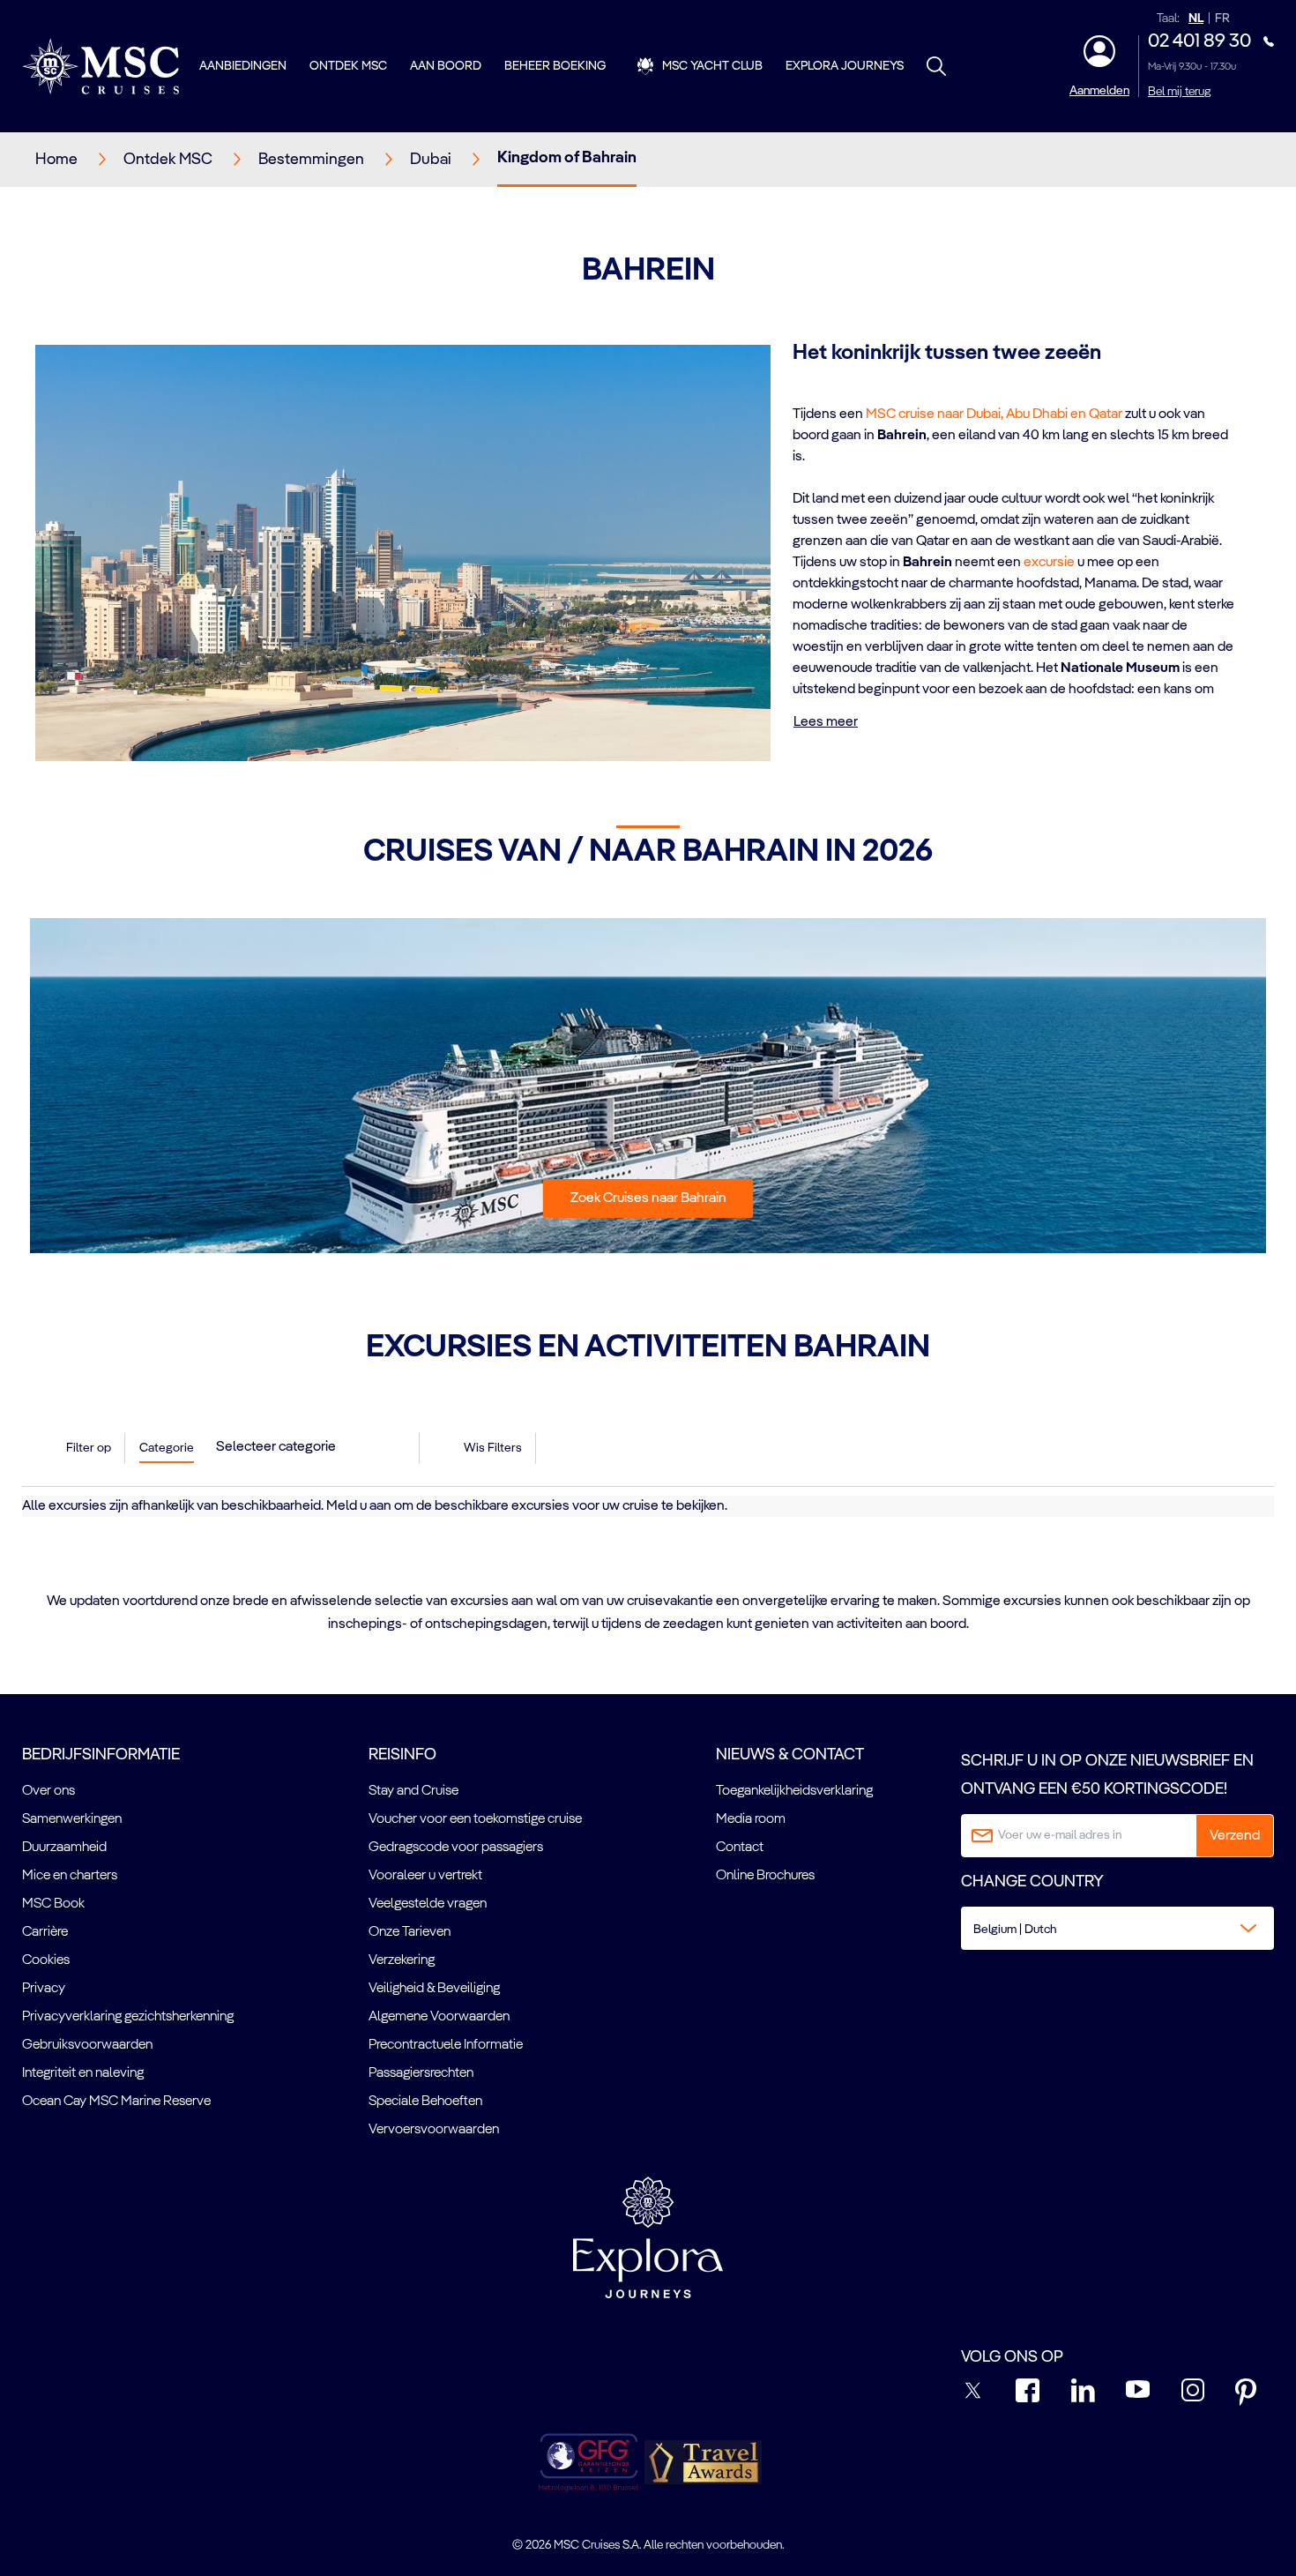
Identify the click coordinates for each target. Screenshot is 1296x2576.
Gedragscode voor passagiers (456, 1848)
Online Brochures (765, 1876)
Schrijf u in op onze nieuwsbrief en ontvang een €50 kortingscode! (1107, 1775)
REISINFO (402, 1755)
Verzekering (402, 1960)
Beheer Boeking (555, 66)
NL (1196, 19)
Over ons (48, 1791)
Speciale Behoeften (425, 2102)
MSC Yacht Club (712, 66)
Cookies (46, 1960)
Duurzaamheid (64, 1848)
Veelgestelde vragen (428, 1904)
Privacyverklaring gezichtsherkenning (128, 2017)
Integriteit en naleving (83, 2073)
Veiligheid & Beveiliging (434, 1989)
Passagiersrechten (421, 2073)
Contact (740, 1848)
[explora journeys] (648, 2237)
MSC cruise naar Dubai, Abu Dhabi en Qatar (994, 414)
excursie (1049, 563)
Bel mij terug (1179, 92)
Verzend (1235, 1836)
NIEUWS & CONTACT (790, 1755)
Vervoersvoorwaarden (434, 2130)
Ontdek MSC (348, 66)
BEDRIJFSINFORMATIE (101, 1755)
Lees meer (826, 722)
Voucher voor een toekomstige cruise (475, 1819)
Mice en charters (70, 1876)
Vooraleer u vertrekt (425, 1876)
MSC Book (53, 1904)
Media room (751, 1819)
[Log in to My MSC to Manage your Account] (1099, 51)
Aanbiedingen (243, 66)
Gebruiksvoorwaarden (87, 2045)
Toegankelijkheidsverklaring (794, 1791)
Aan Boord (446, 66)
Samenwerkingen (72, 1819)
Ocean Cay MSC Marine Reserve (116, 2102)
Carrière (45, 1932)
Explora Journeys (845, 66)
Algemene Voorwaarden (439, 2017)
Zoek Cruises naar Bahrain (648, 1198)
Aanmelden (1099, 91)
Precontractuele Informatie (446, 2045)
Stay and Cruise (413, 1791)
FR (1222, 19)
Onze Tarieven (410, 1932)
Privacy (44, 1989)
